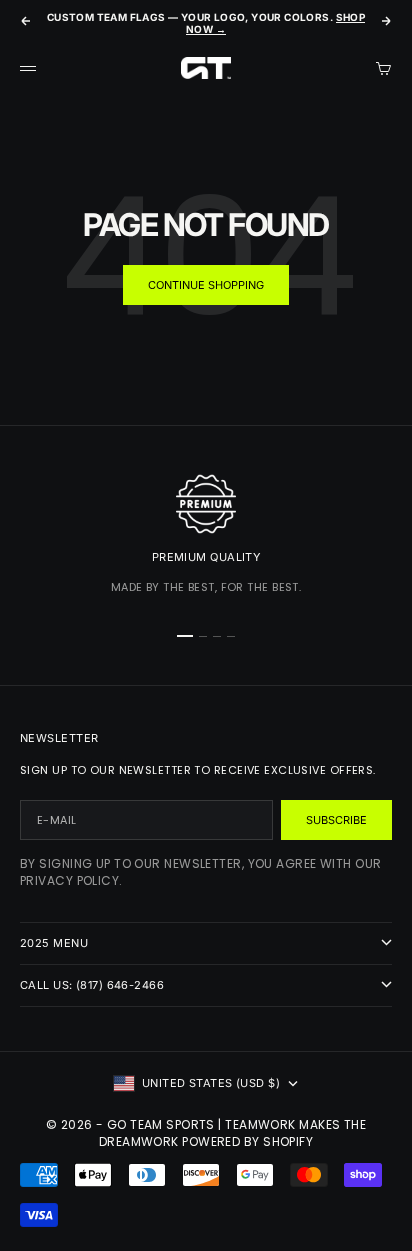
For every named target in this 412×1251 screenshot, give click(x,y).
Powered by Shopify (247, 1141)
